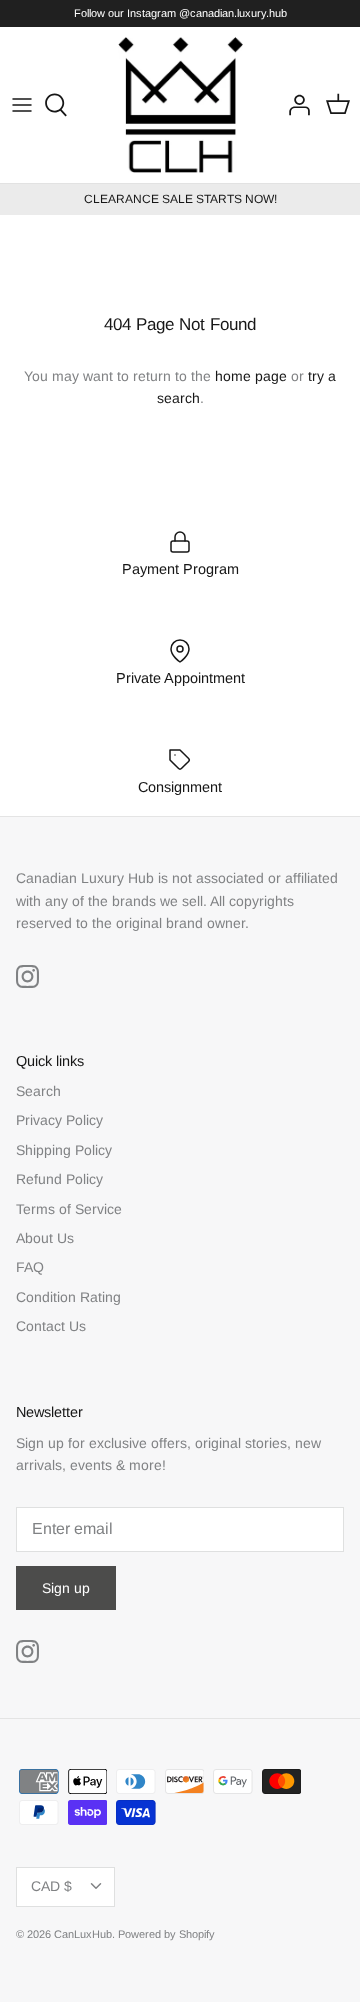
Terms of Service (69, 1209)
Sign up (66, 1588)
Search (38, 1091)
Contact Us (51, 1326)
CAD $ (51, 1886)
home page (251, 376)
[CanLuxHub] (180, 105)
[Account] (294, 105)
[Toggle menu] (22, 105)
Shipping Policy (64, 1150)
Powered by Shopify (166, 1934)
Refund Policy (59, 1179)
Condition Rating (68, 1297)
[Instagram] (27, 976)
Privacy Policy (59, 1120)
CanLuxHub (83, 1934)
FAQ (30, 1267)
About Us (45, 1238)
